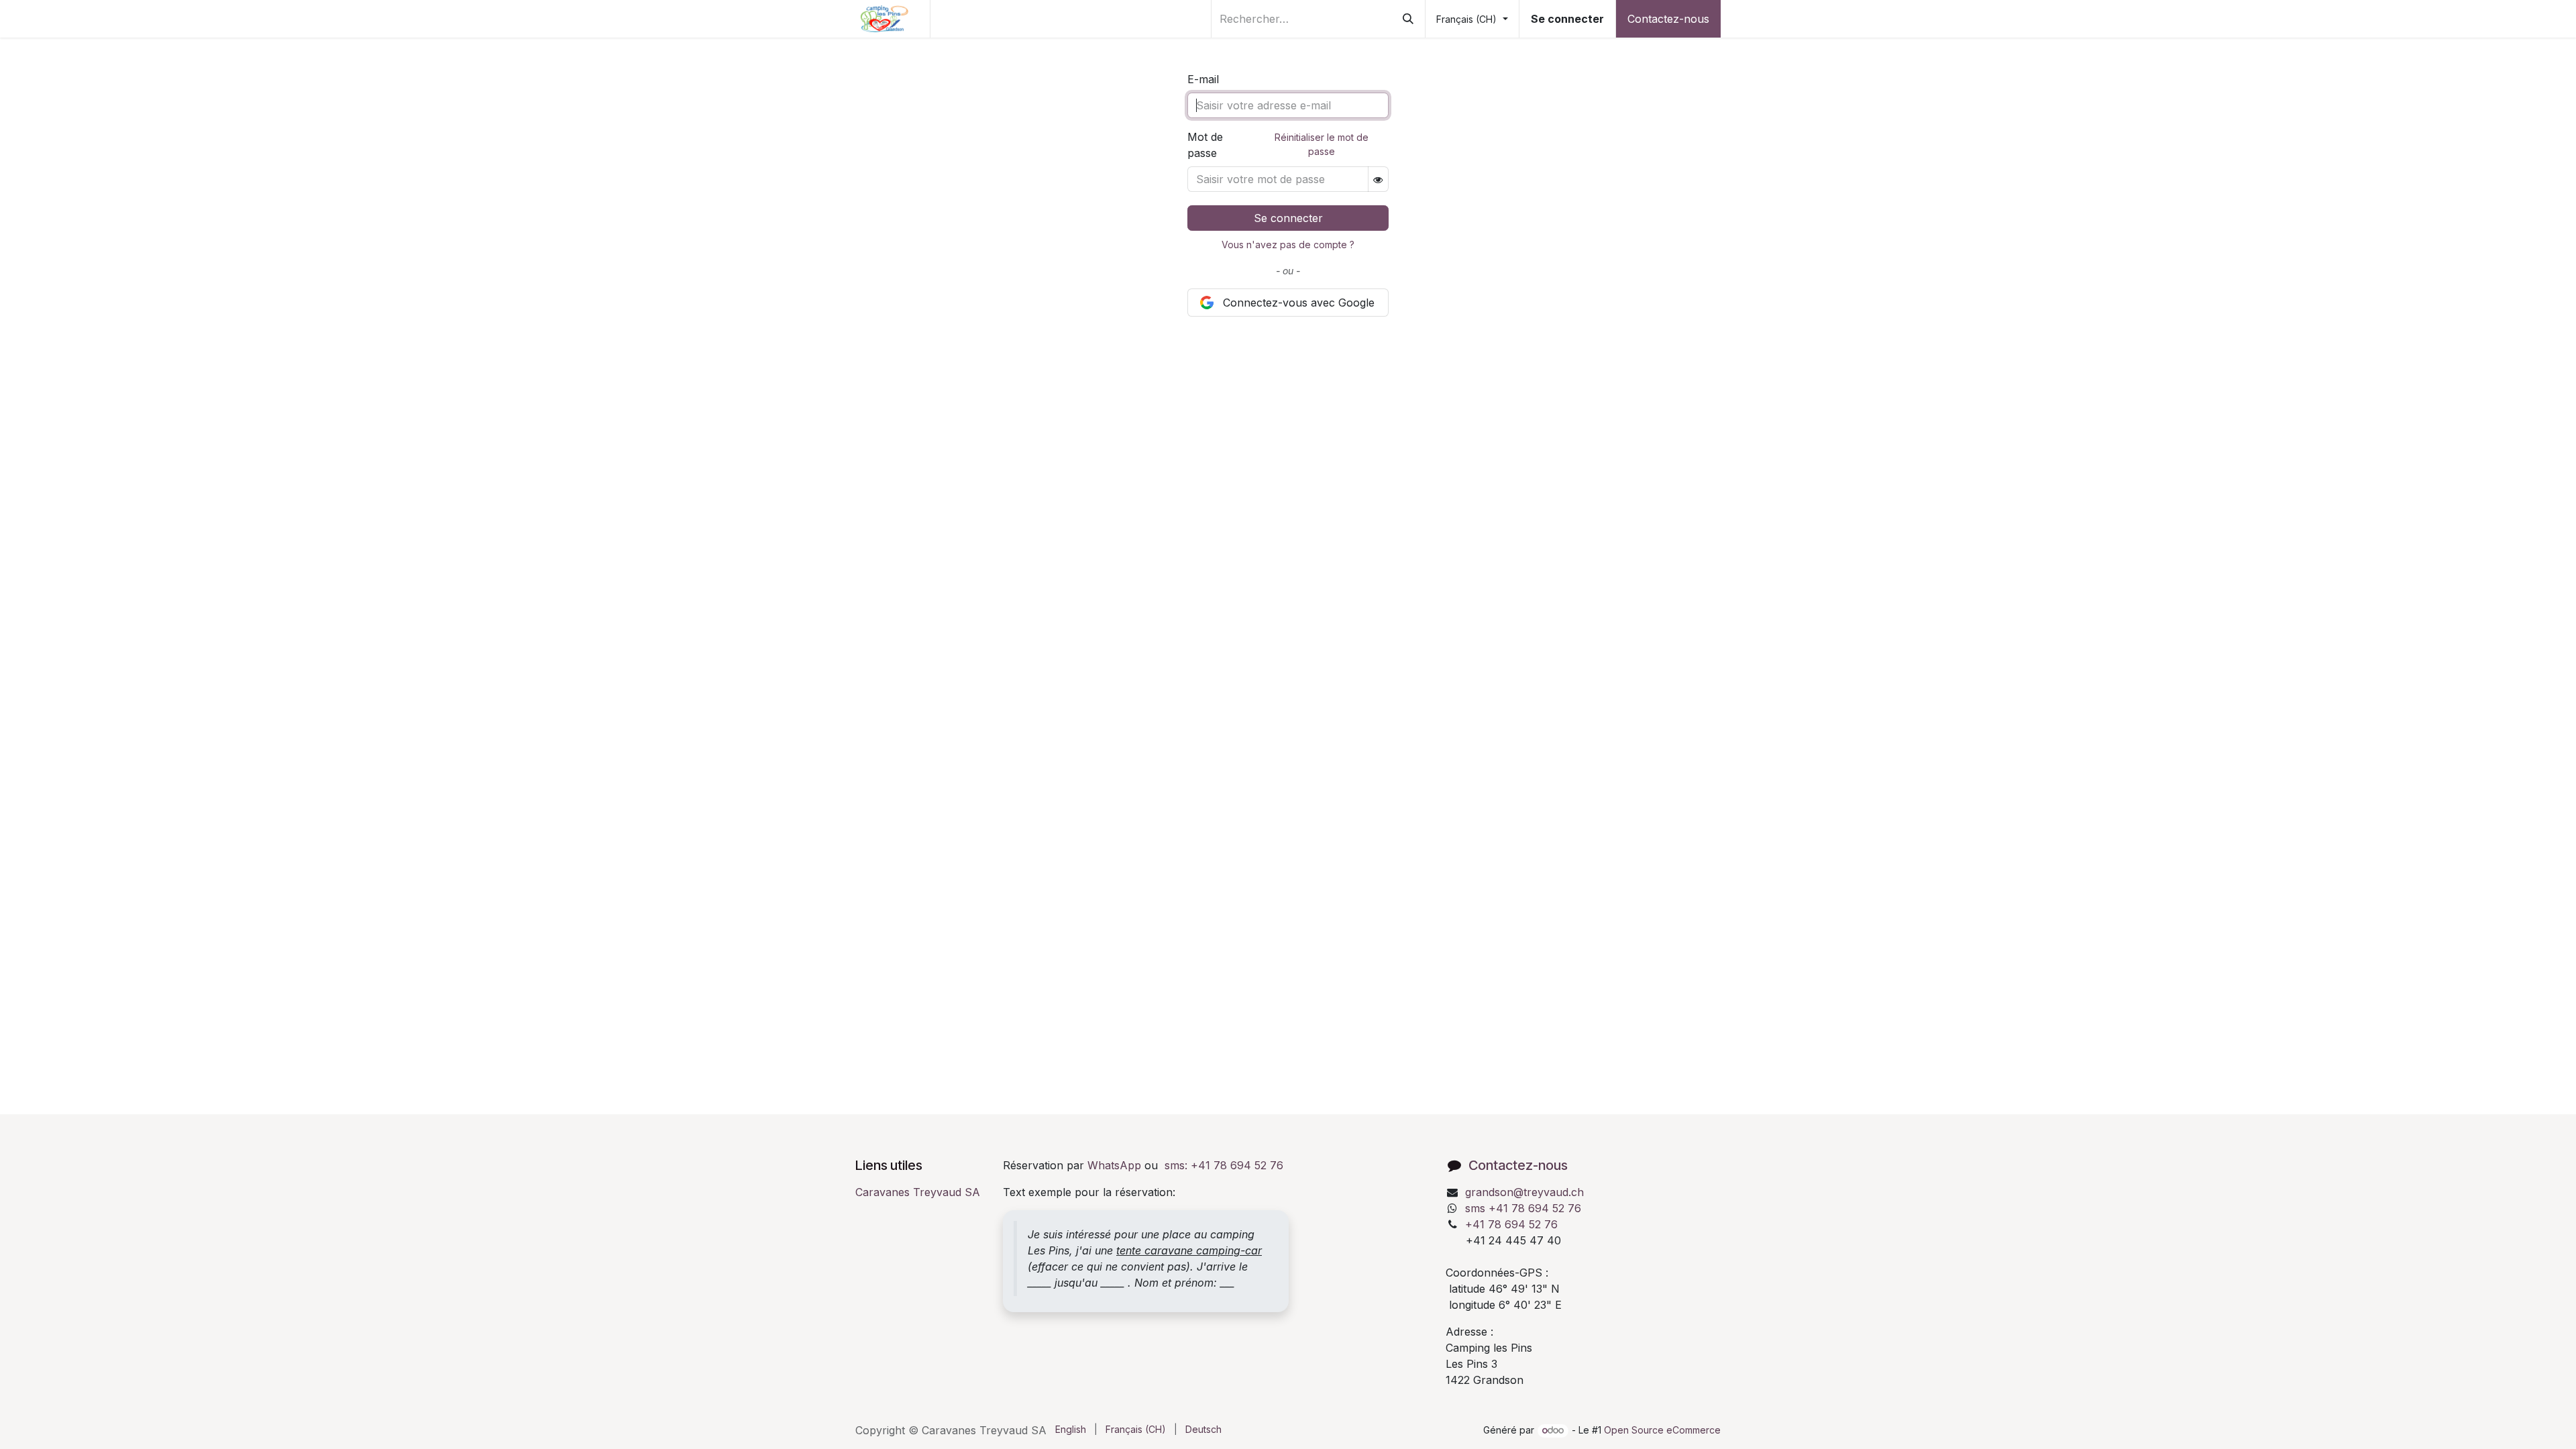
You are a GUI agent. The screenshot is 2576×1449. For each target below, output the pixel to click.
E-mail (1203, 79)
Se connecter (1567, 19)
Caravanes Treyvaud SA (918, 1192)
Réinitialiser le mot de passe (1322, 144)
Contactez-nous (1668, 19)
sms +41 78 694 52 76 (1523, 1208)
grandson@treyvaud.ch (1524, 1192)
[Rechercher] (1408, 19)
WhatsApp (1114, 1165)
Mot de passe (1205, 145)
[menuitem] (1071, 1429)
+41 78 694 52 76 (1511, 1224)
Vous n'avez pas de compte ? (1288, 245)
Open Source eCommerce (1662, 1430)
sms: (1224, 1165)
